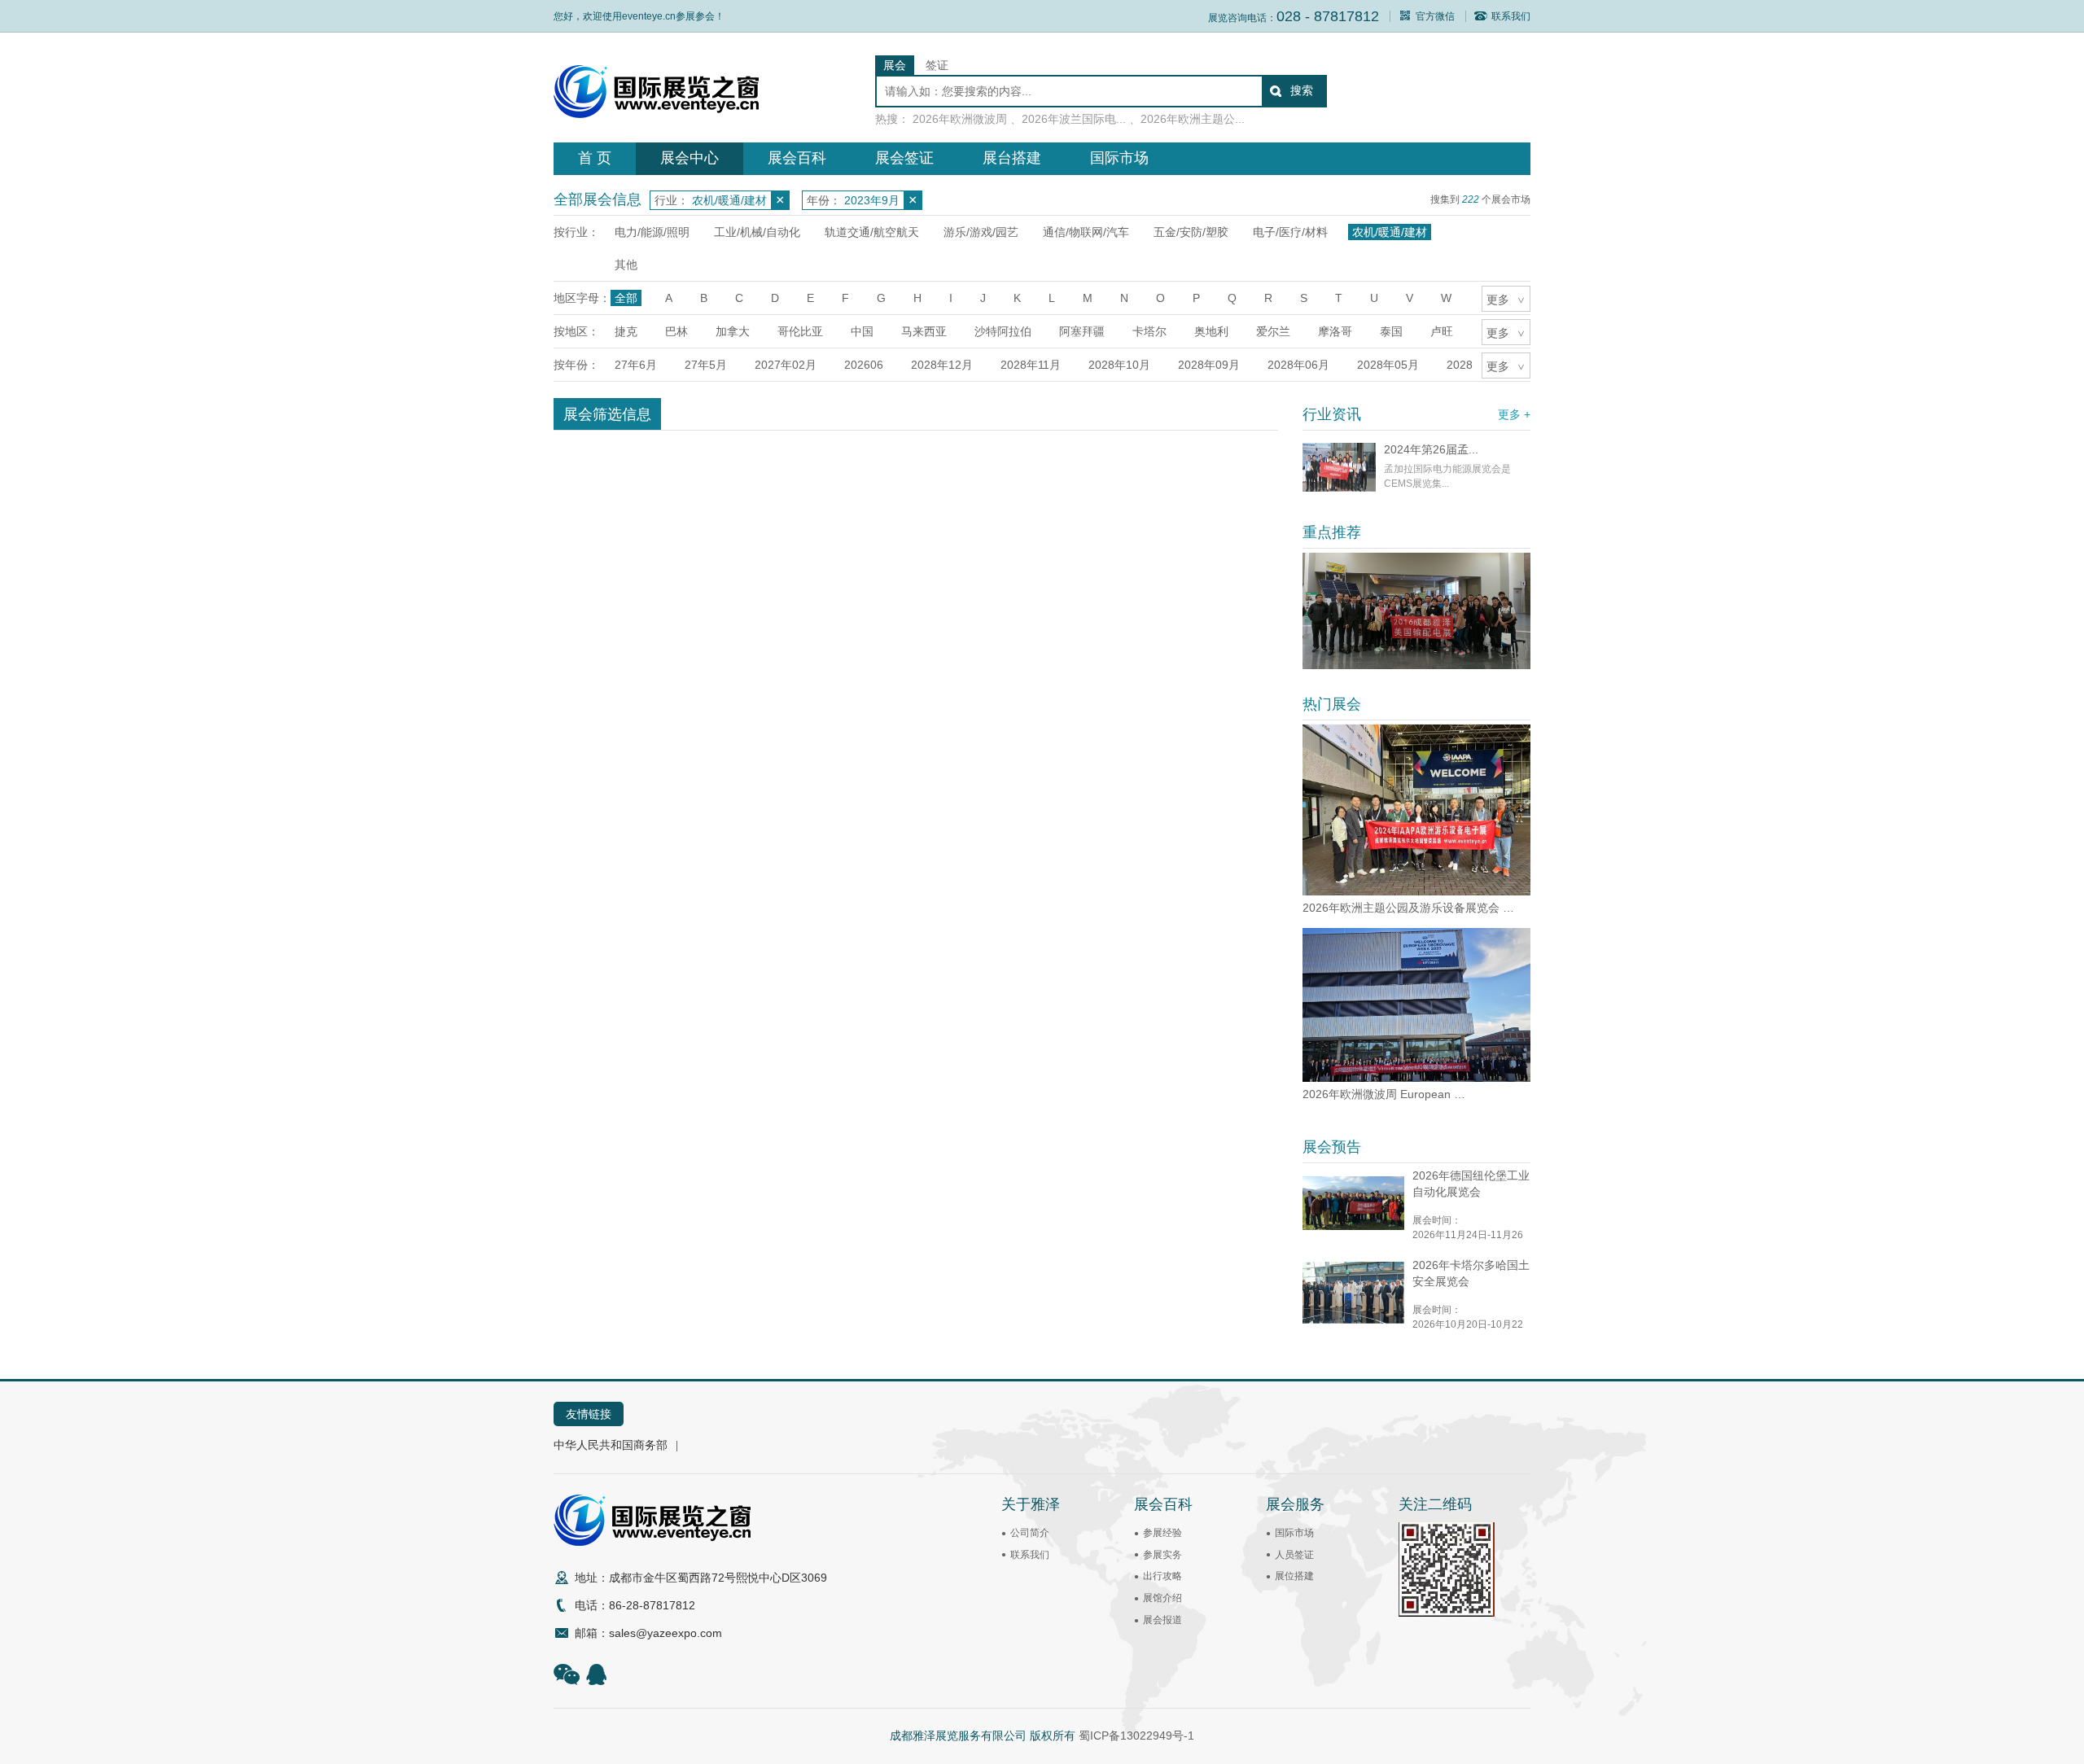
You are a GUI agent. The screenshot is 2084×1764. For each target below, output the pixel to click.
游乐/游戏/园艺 (981, 232)
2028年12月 (942, 365)
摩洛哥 (1335, 331)
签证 (937, 65)
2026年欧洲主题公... (1193, 119)
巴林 (676, 331)
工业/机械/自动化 (757, 232)
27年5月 (706, 365)
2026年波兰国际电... (1074, 119)
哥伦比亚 (800, 331)
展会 (895, 65)
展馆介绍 (1162, 1598)
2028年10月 (1119, 365)
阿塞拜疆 (1082, 331)
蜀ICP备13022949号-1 (1136, 1736)
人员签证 (1294, 1555)
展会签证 (904, 158)
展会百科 (797, 158)
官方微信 (1435, 16)
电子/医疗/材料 (1290, 232)
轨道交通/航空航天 (872, 232)
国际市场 (1119, 158)
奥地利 (1211, 331)
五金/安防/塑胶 (1191, 232)
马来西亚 (924, 331)
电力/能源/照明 (652, 232)
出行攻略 (1162, 1576)
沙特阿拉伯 (1003, 331)
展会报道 (1162, 1620)
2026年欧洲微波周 (960, 119)
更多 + (1514, 414)
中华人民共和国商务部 (611, 1445)
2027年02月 (786, 365)
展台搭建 (1012, 158)
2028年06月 (1298, 365)
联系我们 (1511, 16)
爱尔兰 (1273, 331)
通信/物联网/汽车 (1086, 232)
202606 (864, 365)
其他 (626, 265)
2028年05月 (1388, 365)
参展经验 (1162, 1533)
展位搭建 (1294, 1576)
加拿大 (733, 331)
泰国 (1391, 331)
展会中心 (690, 158)
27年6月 (636, 365)
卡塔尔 (1149, 331)
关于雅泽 (1031, 1504)
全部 (626, 298)
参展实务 (1162, 1555)
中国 (862, 331)
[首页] (656, 114)
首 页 (595, 158)
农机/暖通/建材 (1390, 232)
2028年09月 (1209, 365)
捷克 (626, 331)
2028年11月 (1031, 365)
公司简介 (1030, 1533)
